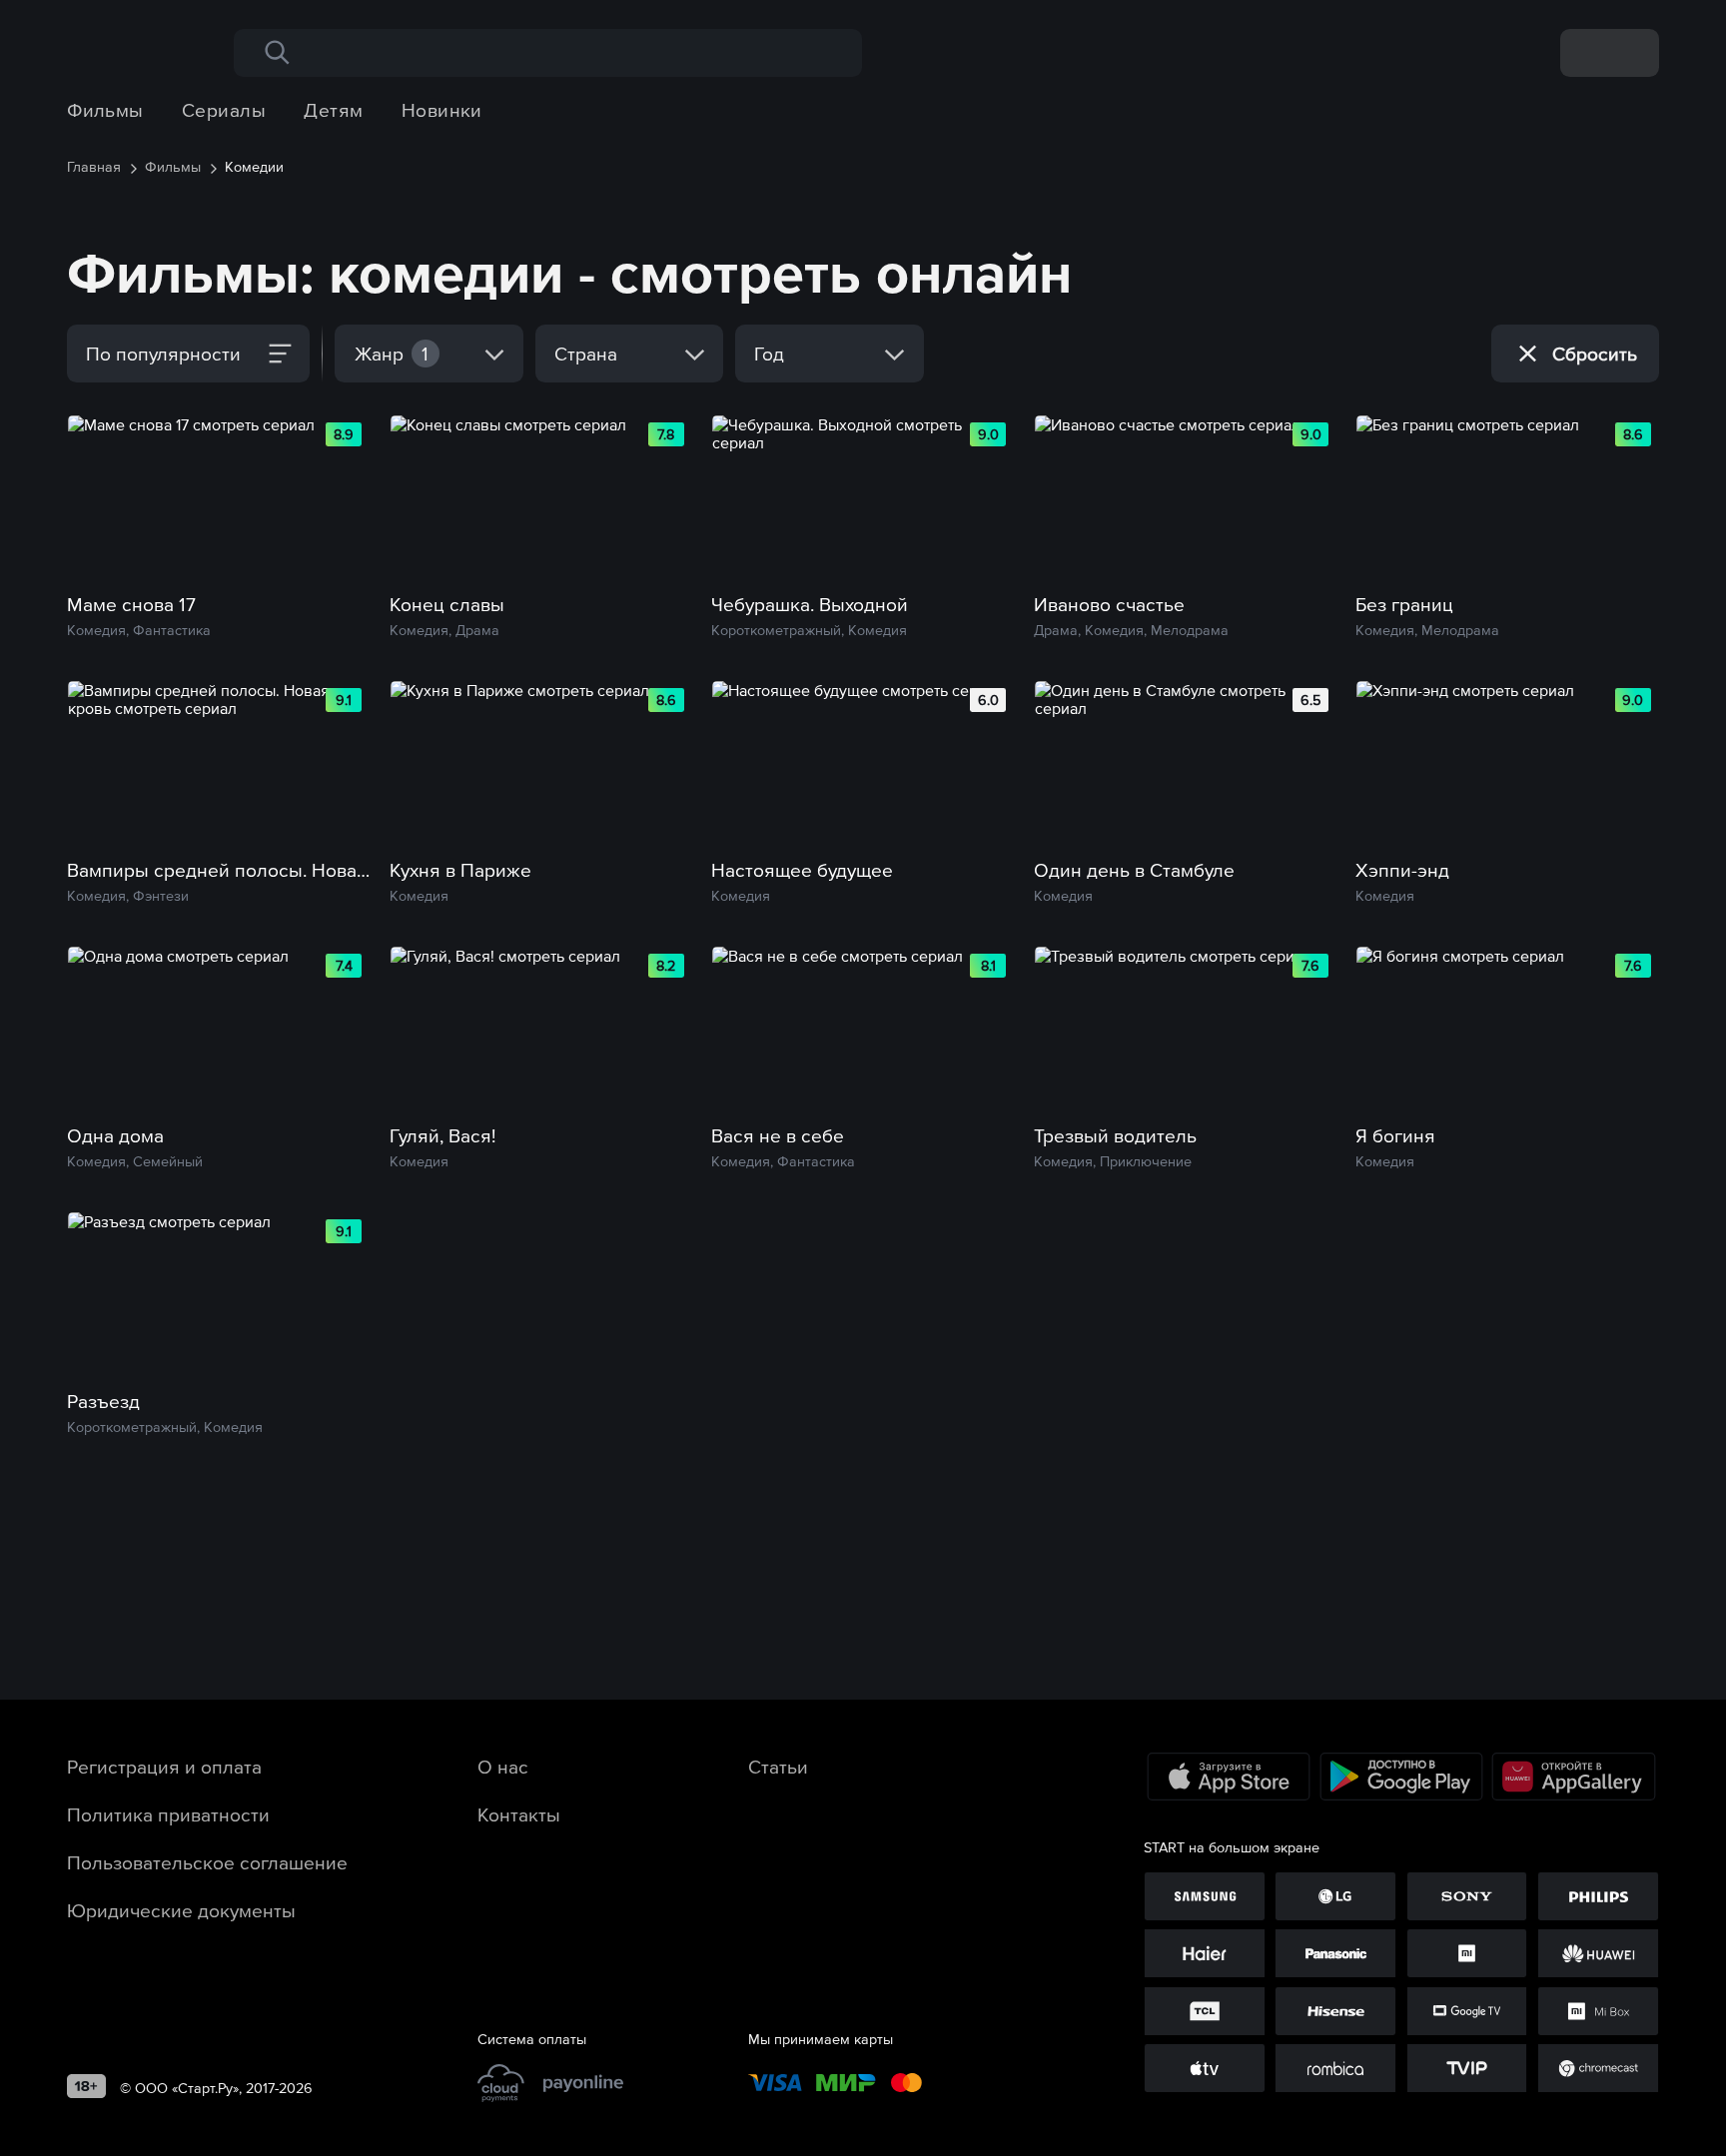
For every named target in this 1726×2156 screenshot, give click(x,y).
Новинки (442, 110)
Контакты (519, 1814)
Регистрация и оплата (164, 1767)
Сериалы (224, 110)
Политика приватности (168, 1814)
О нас (503, 1767)
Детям (333, 110)
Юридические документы (181, 1910)
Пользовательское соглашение (207, 1862)
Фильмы (105, 110)
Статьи (778, 1767)
